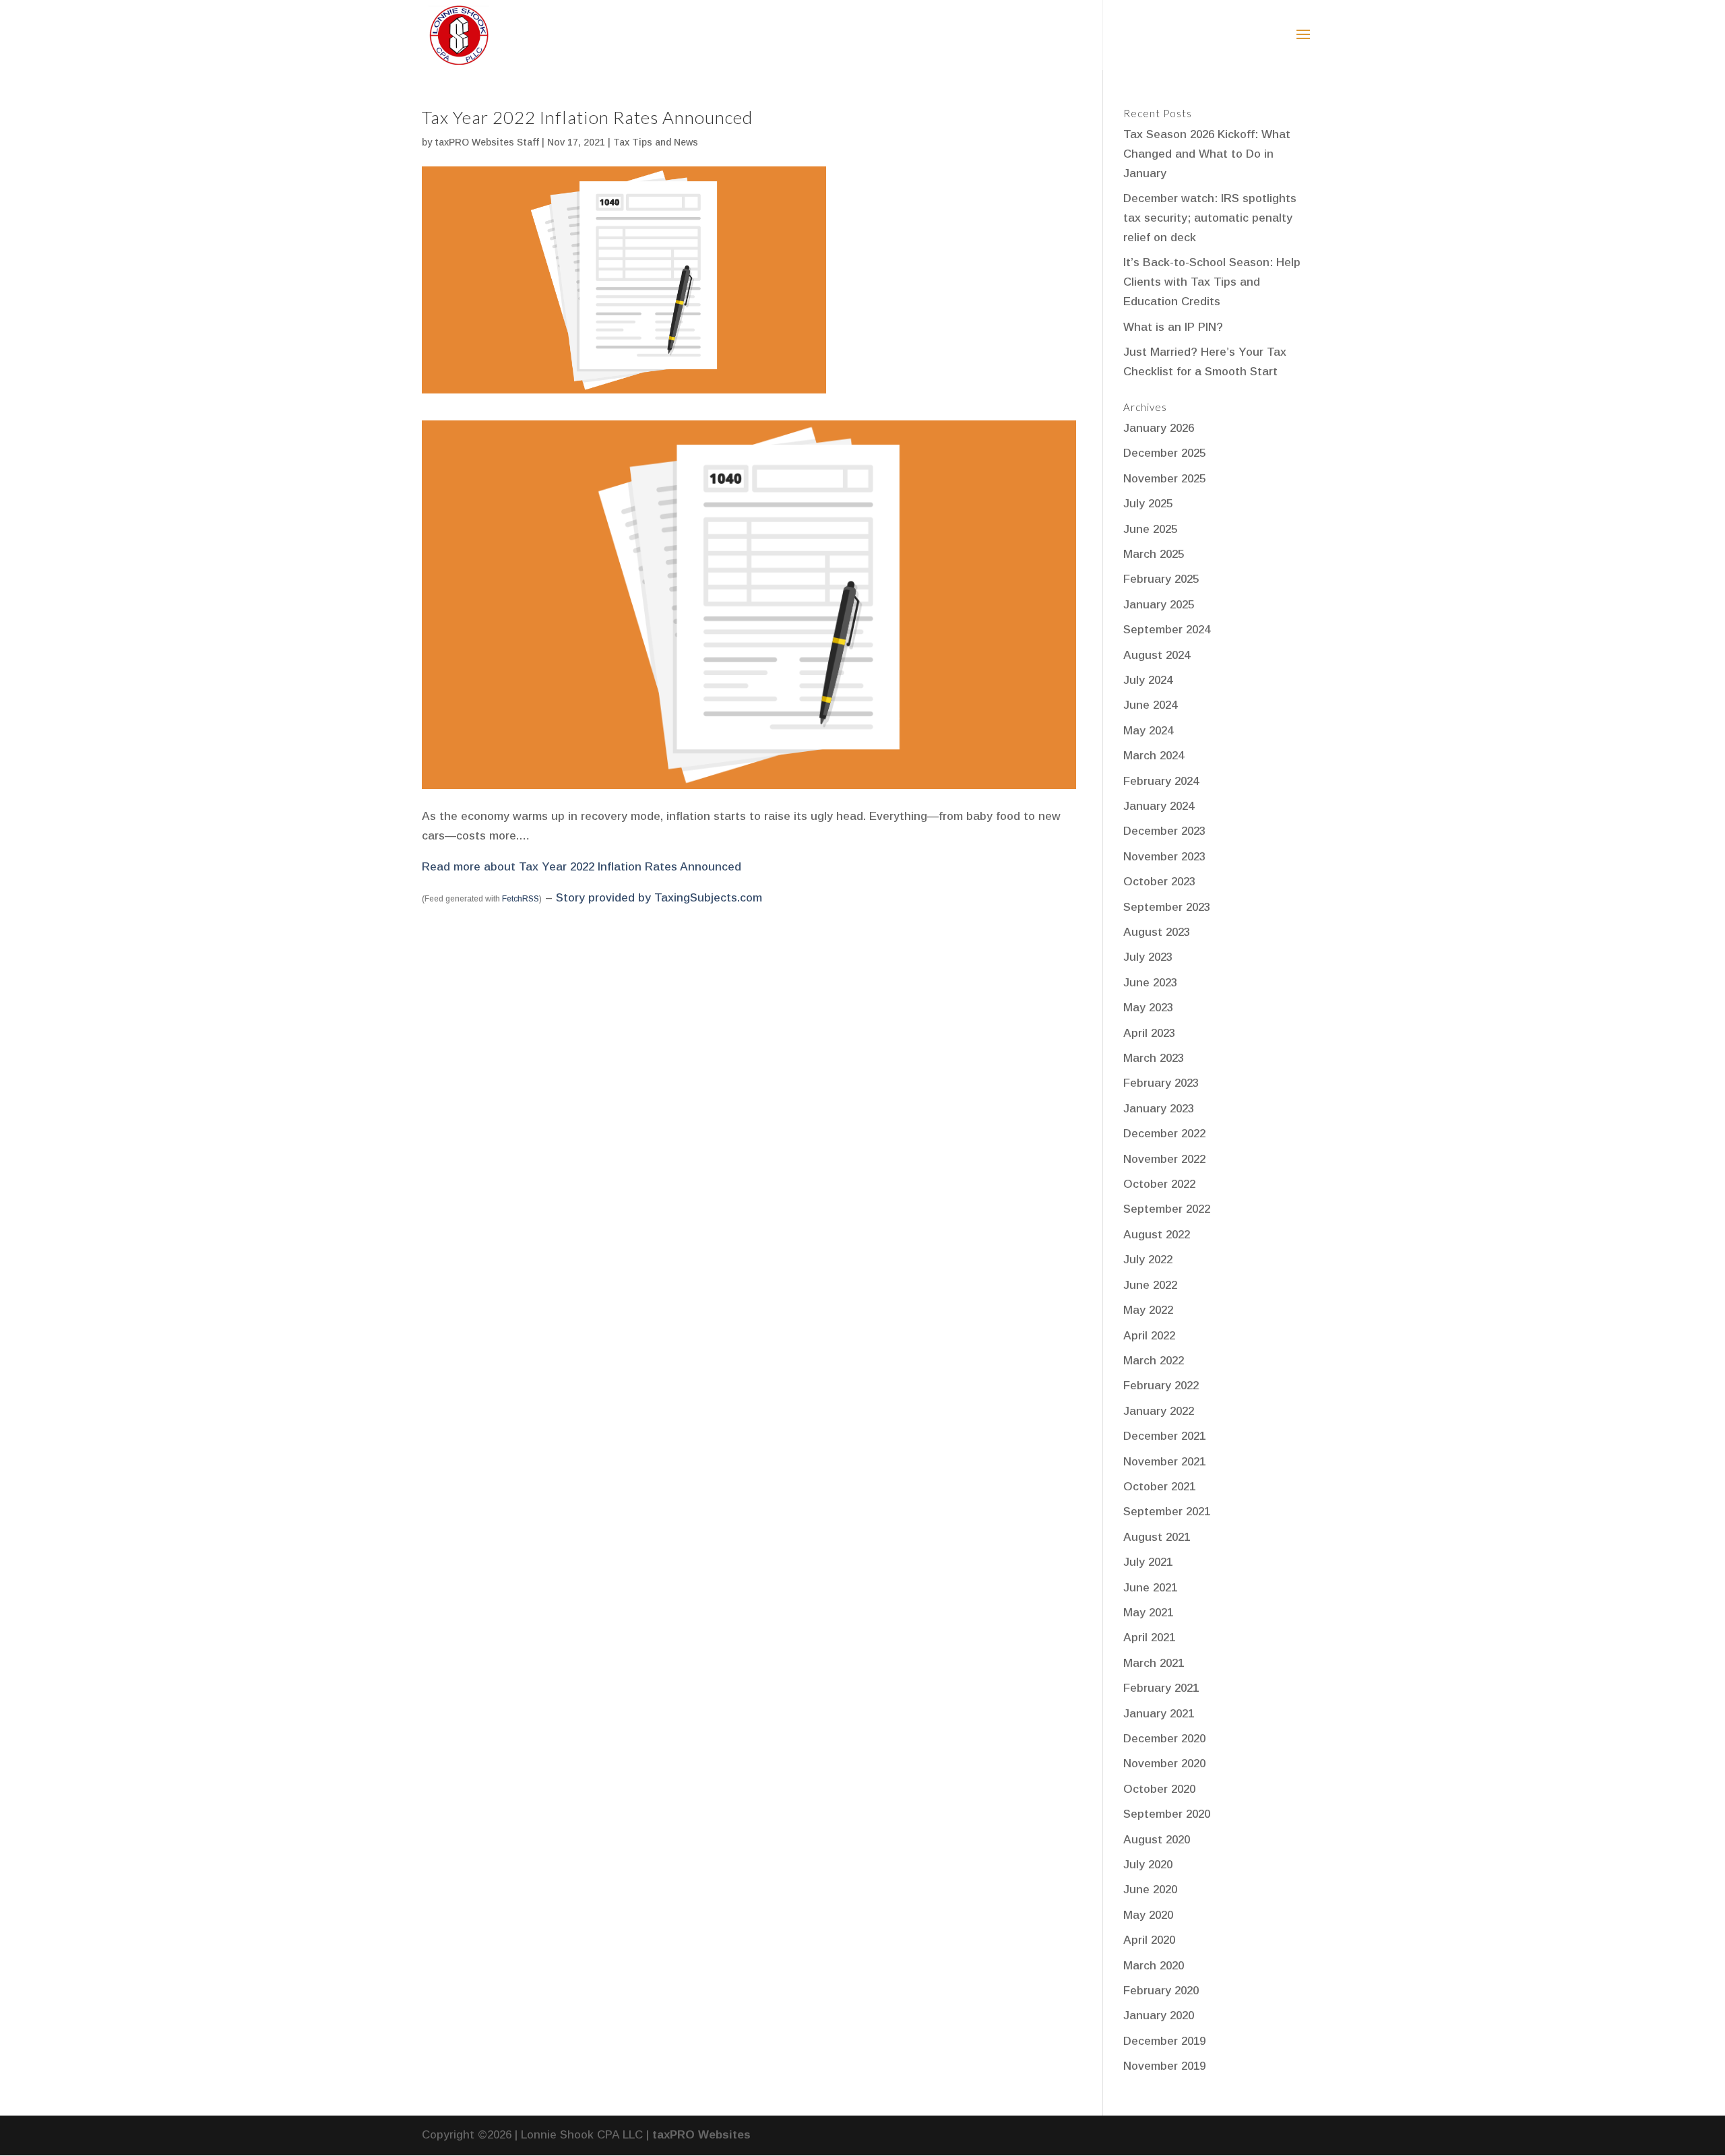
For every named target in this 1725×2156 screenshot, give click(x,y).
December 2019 (1164, 2041)
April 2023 (1149, 1033)
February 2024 (1161, 781)
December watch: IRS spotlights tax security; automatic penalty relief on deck (1210, 218)
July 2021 (1148, 1562)
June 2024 (1150, 705)
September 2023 (1167, 907)
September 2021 (1167, 1512)
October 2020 (1159, 1789)
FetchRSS (521, 899)
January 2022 (1159, 1411)
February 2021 (1161, 1688)
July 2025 (1148, 504)
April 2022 (1149, 1336)
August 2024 (1157, 655)
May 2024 (1148, 731)
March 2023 (1154, 1058)
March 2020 (1154, 1966)
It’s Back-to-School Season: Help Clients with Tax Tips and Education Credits (1212, 282)
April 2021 (1149, 1638)
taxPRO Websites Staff (487, 142)
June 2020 (1150, 1890)
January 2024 (1159, 806)
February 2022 (1161, 1386)
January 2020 (1159, 2016)
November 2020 (1164, 1764)
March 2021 (1154, 1663)
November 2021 (1164, 1462)
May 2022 (1148, 1310)
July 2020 (1148, 1865)
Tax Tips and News (656, 142)
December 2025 (1164, 453)
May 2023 (1148, 1008)
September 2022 (1167, 1209)
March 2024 (1154, 756)
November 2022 (1164, 1159)
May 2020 (1148, 1915)
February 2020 (1161, 1991)
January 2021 (1159, 1714)
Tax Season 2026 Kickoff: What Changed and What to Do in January (1207, 154)
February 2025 (1161, 579)
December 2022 (1164, 1134)
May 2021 (1148, 1613)
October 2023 (1159, 882)
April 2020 (1149, 1940)
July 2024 (1148, 680)
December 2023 (1164, 831)
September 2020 (1167, 1814)
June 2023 (1150, 983)
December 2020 (1164, 1739)
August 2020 (1157, 1840)
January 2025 (1159, 605)
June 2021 (1150, 1588)
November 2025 (1164, 479)
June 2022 (1150, 1285)
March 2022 (1154, 1361)
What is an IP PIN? (1173, 327)
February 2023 (1161, 1083)
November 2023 (1164, 857)
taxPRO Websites (701, 2135)
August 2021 (1157, 1537)
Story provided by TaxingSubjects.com (659, 898)
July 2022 (1148, 1260)
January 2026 (1159, 428)
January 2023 (1159, 1109)
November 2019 (1164, 2066)
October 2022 (1159, 1184)
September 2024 (1167, 630)
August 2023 (1157, 932)
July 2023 (1148, 957)
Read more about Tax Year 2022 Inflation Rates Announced (582, 867)
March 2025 (1154, 554)
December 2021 (1164, 1436)
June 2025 (1150, 529)
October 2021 (1159, 1487)
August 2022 (1157, 1235)
